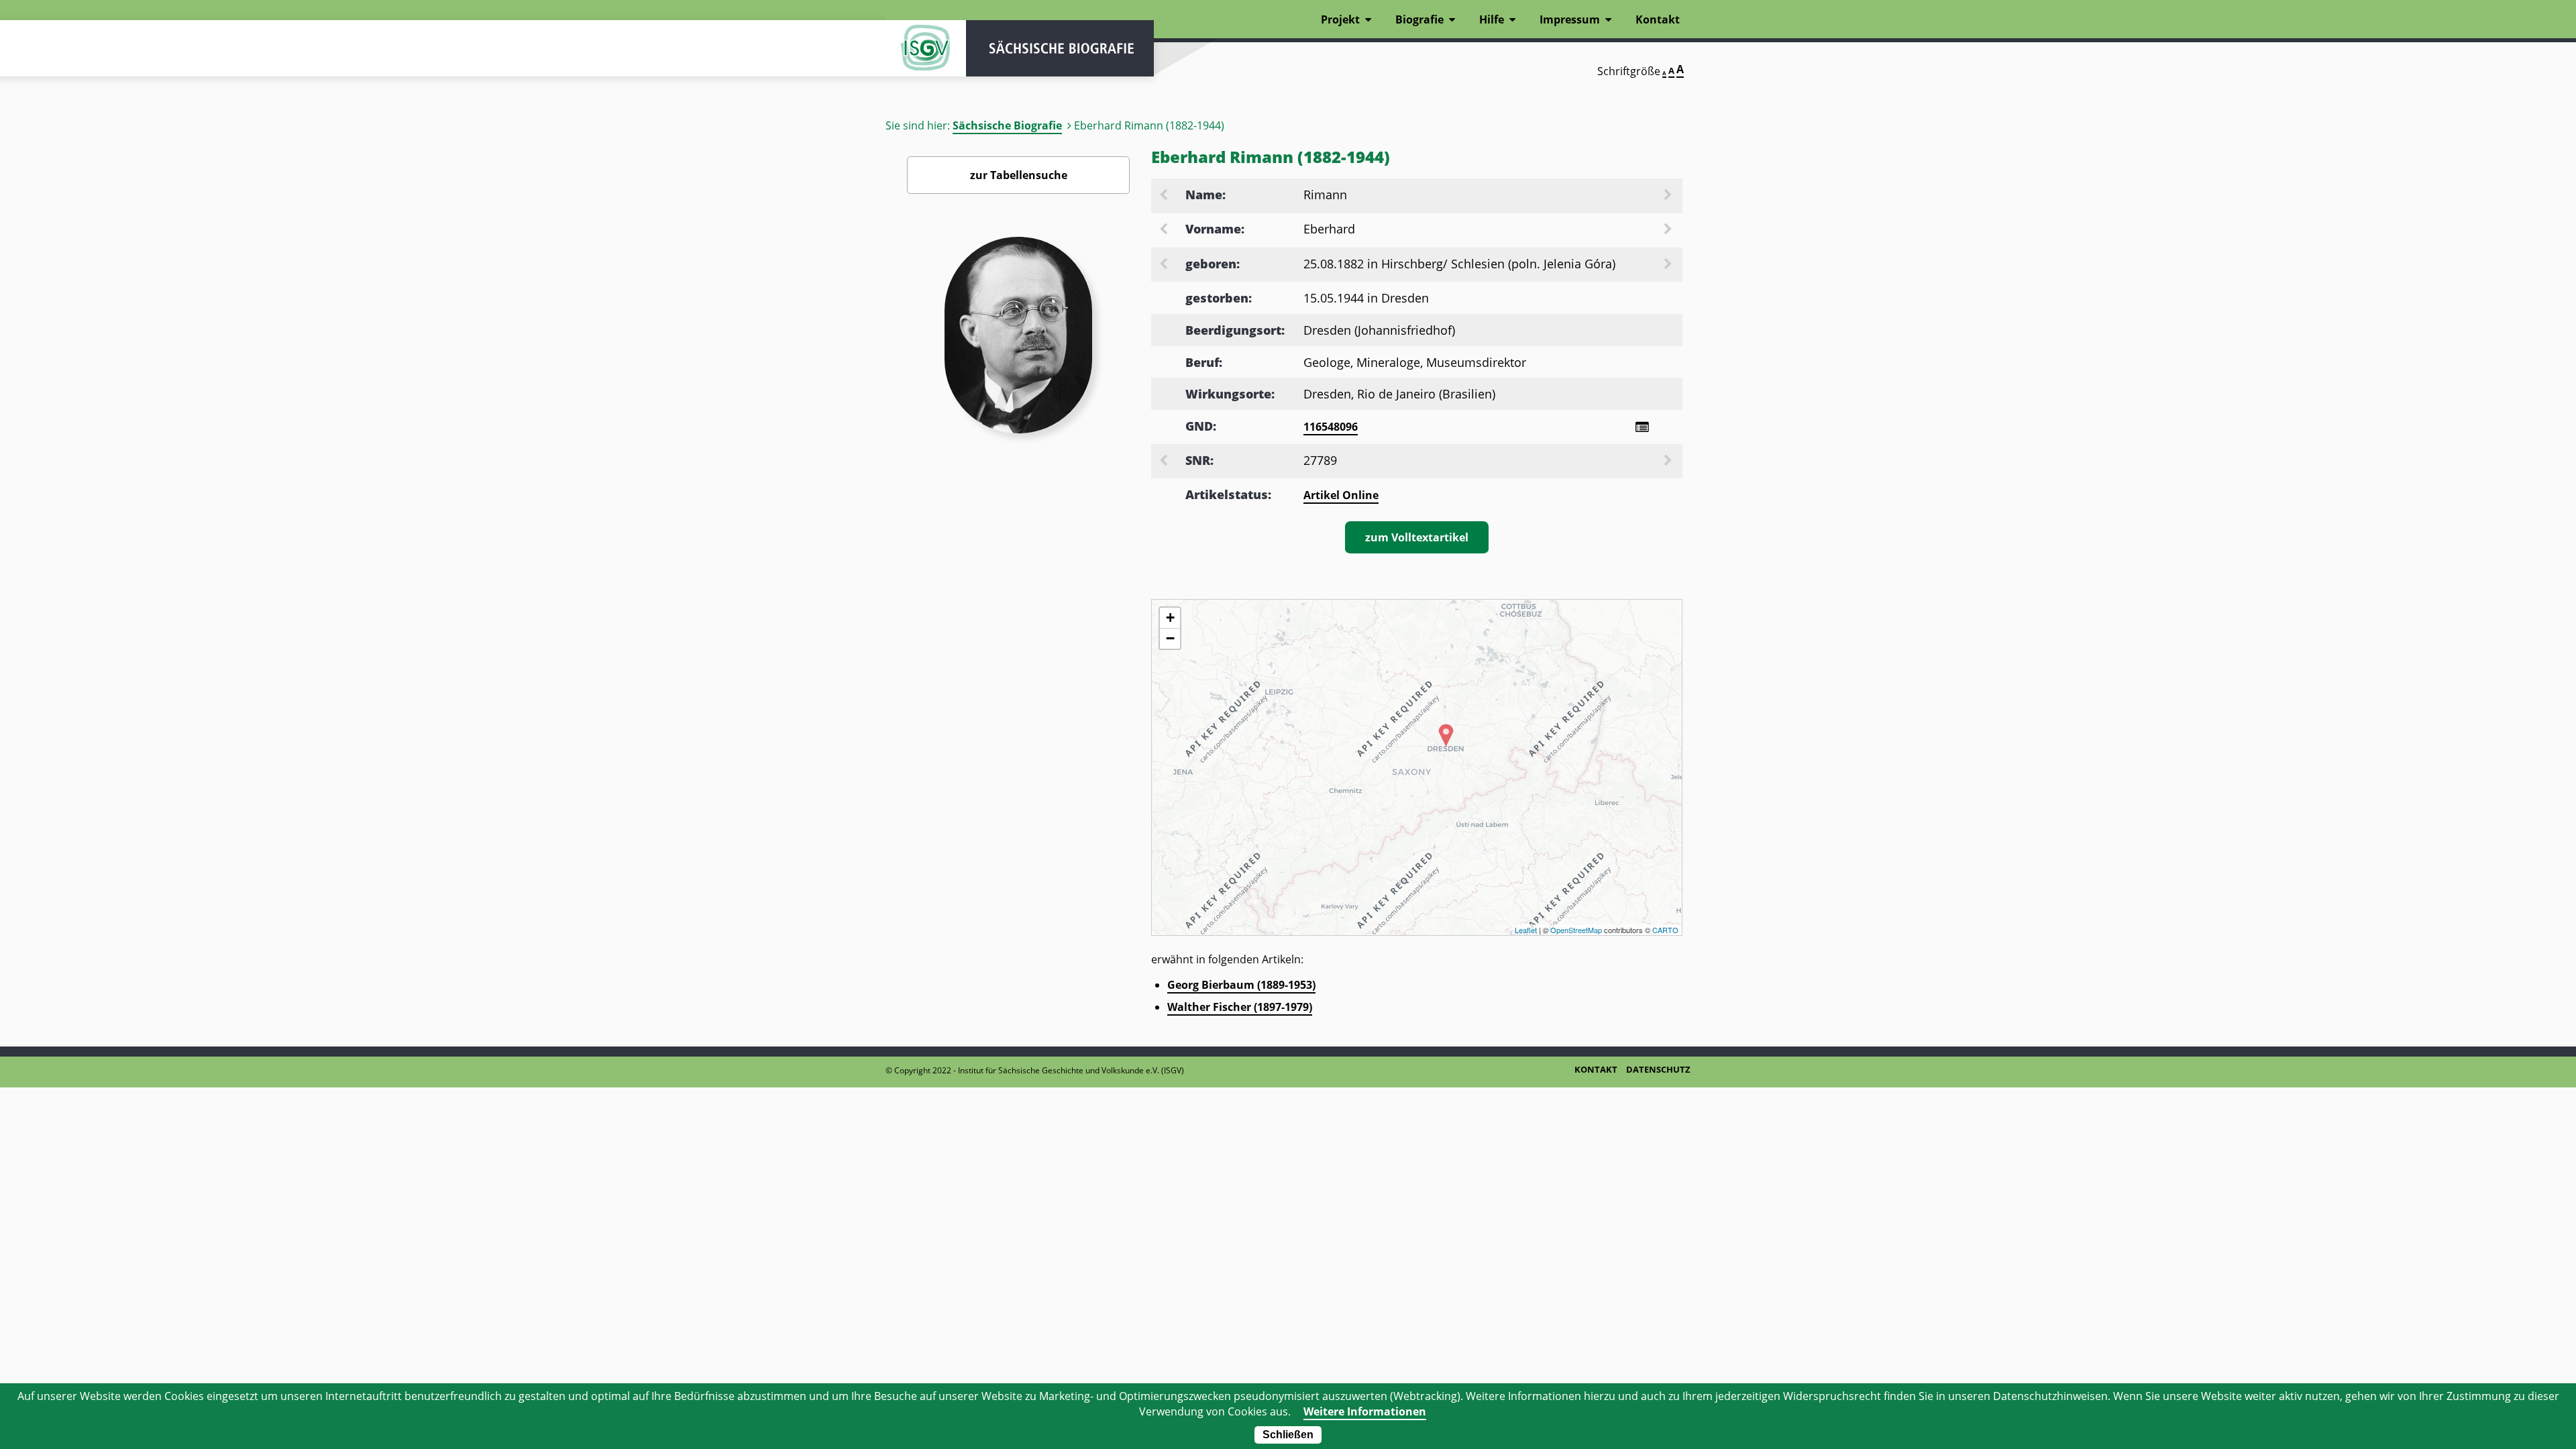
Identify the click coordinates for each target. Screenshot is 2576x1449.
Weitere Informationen (1365, 1411)
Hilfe (1492, 19)
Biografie (1419, 19)
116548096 (1331, 427)
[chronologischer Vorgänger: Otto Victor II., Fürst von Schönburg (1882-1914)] (1165, 265)
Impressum (1570, 19)
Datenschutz (1658, 1069)
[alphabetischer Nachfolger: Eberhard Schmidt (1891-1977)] (1669, 230)
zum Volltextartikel (1417, 537)
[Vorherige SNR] (1165, 462)
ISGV (926, 48)
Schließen (1288, 1435)
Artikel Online (1341, 495)
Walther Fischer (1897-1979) (1240, 1007)
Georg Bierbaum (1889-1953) (1241, 985)
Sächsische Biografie (1007, 125)
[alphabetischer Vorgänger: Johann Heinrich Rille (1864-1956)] (1165, 196)
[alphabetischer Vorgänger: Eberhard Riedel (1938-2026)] (1165, 230)
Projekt (1340, 19)
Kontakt (1658, 19)
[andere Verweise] (1642, 427)
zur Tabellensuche (1019, 175)
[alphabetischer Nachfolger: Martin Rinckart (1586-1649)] (1669, 196)
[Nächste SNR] (1669, 462)
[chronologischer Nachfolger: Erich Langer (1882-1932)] (1669, 265)
